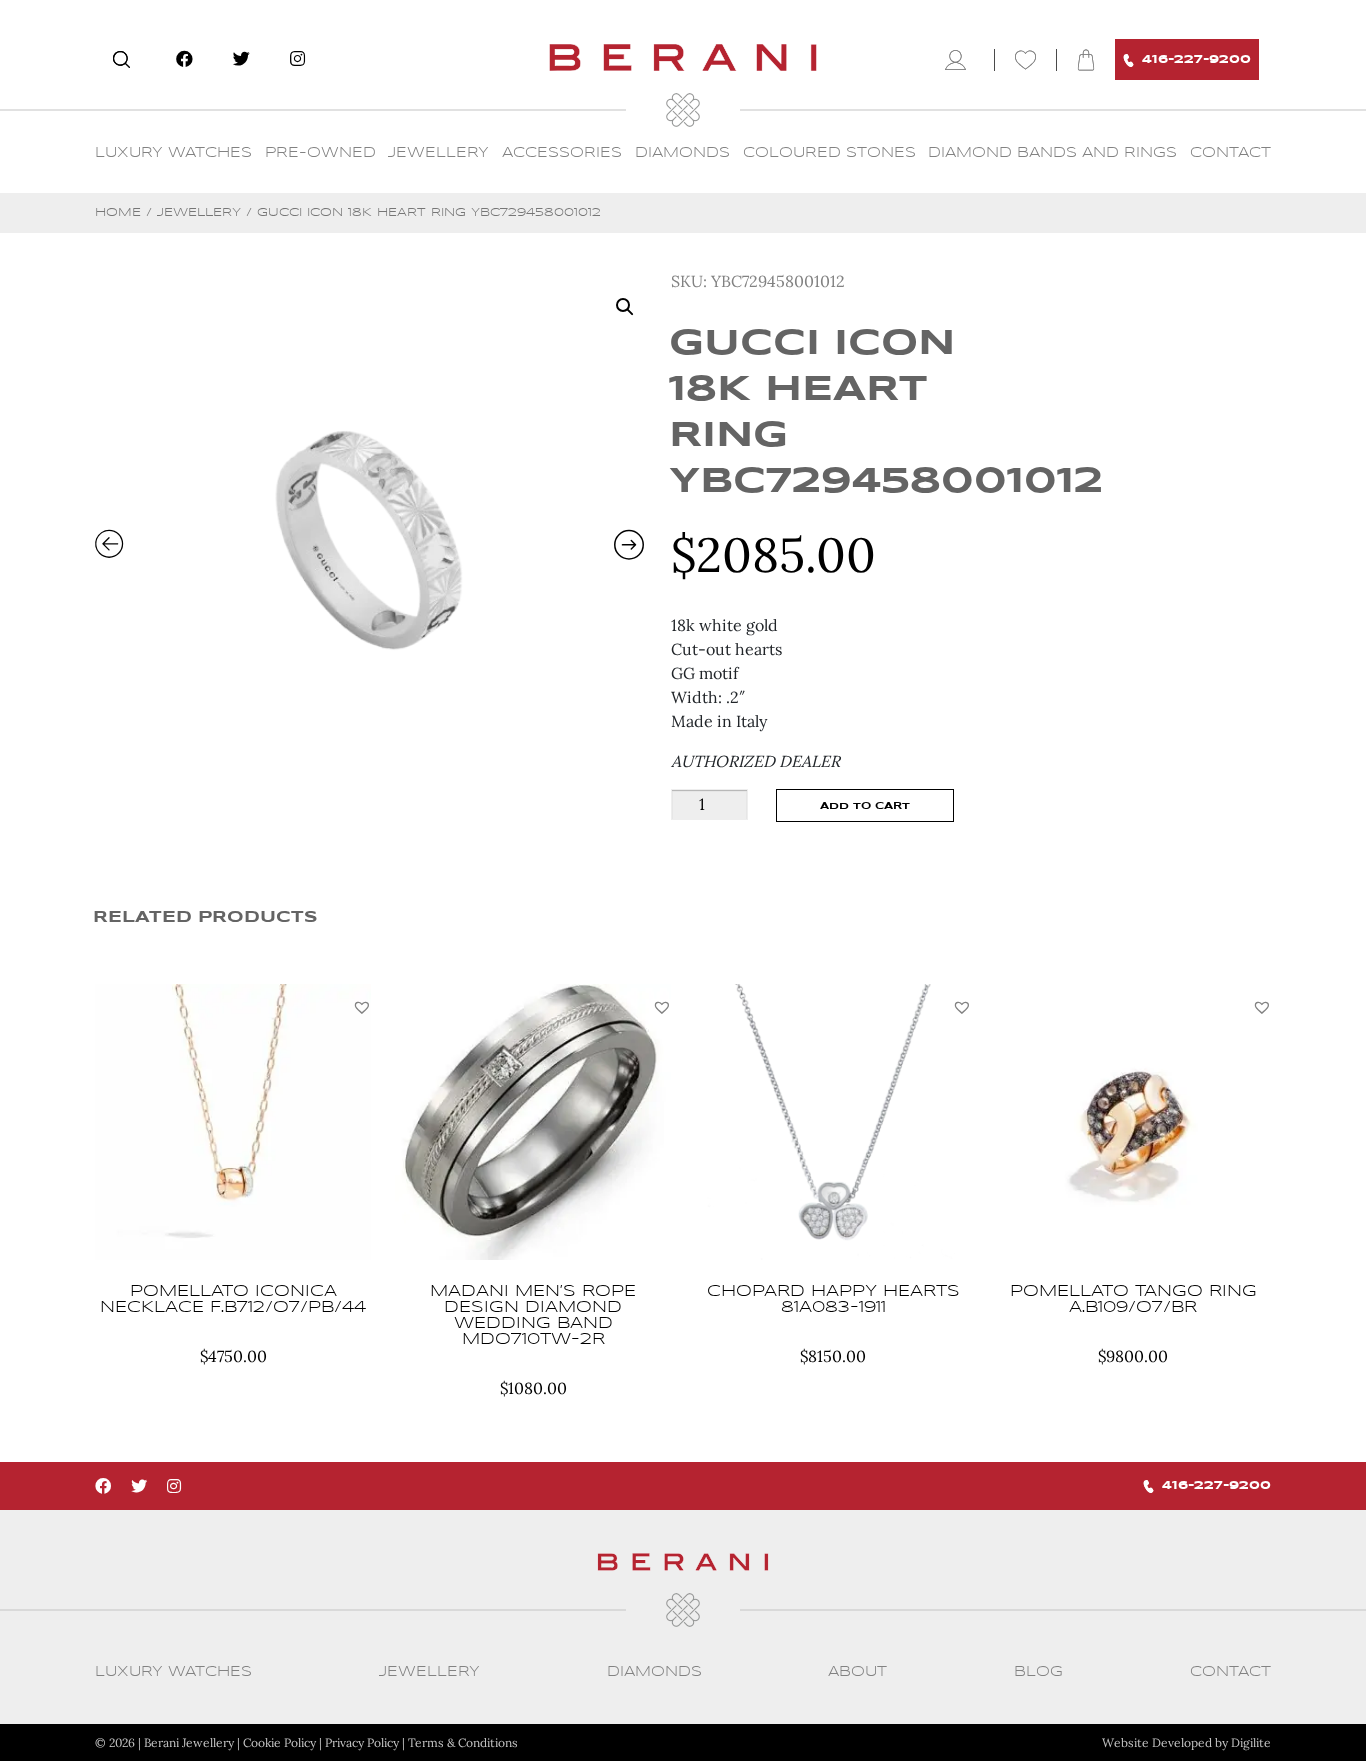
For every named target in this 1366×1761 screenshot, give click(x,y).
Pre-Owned (320, 153)
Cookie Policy (279, 1742)
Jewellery (438, 153)
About (857, 1672)
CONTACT (1230, 153)
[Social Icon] (184, 59)
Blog (1038, 1672)
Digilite (1251, 1742)
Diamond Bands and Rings (1052, 153)
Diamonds (682, 153)
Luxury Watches (173, 153)
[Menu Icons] (959, 60)
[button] (362, 1007)
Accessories (562, 153)
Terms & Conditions (463, 1742)
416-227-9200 (1196, 59)
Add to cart (865, 806)
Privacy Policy (362, 1742)
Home (118, 212)
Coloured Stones (829, 153)
